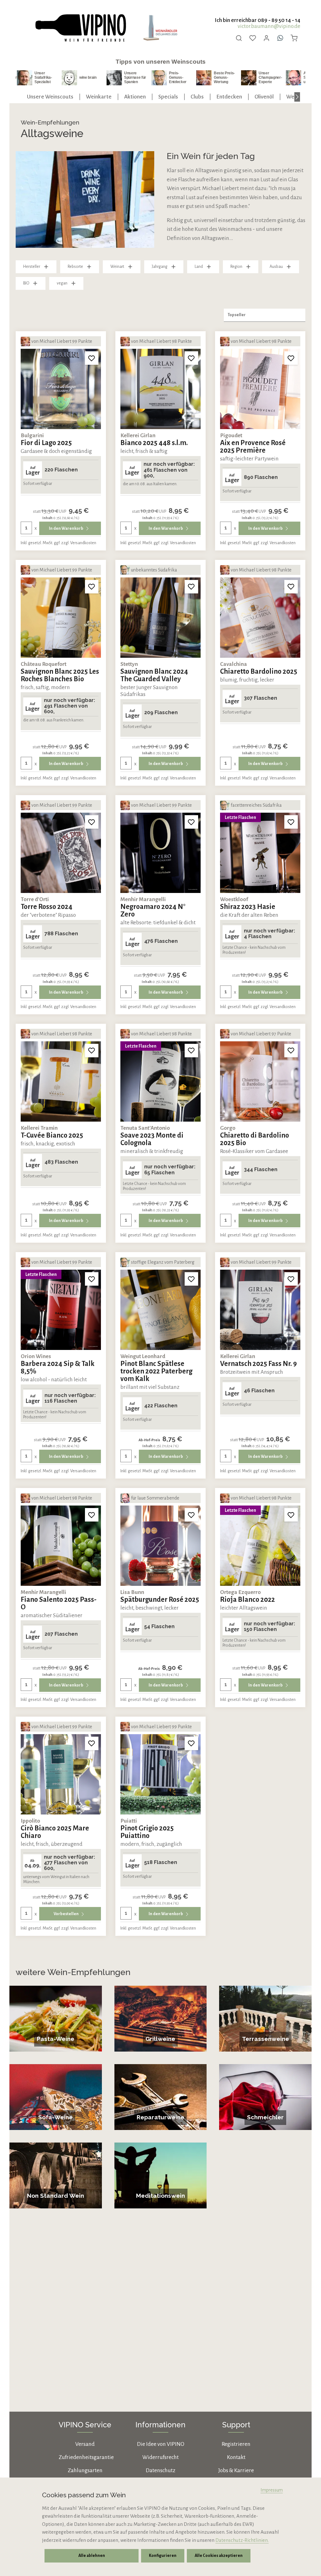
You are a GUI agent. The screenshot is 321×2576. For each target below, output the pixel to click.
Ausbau (276, 267)
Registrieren (236, 2444)
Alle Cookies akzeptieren (219, 2556)
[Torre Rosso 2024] (61, 853)
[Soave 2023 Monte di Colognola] (160, 1081)
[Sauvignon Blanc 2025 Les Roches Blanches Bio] (61, 618)
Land (199, 267)
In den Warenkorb (66, 528)
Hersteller (32, 267)
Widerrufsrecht (160, 2457)
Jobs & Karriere (236, 2470)
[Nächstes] (297, 97)
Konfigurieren (163, 2556)
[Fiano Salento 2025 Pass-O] (61, 1546)
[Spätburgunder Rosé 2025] (160, 1546)
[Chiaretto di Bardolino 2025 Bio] (260, 1081)
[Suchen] (239, 38)
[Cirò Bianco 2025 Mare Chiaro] (61, 1774)
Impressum (272, 2490)
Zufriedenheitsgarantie (86, 2457)
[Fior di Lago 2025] (61, 389)
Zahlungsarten (85, 2470)
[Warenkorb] (294, 38)
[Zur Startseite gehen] (80, 28)
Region (236, 267)
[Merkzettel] (253, 38)
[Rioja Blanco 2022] (260, 1546)
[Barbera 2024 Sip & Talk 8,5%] (61, 1310)
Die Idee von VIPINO (161, 2444)
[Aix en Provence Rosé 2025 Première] (260, 389)
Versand (85, 2444)
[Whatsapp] (280, 38)
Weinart (117, 267)
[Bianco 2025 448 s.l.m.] (160, 389)
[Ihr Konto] (266, 38)
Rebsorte (75, 267)
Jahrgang (160, 267)
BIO (26, 283)
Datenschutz (160, 2470)
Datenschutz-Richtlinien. (242, 2540)
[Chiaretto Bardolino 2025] (260, 618)
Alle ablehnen (92, 2556)
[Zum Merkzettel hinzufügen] (92, 358)
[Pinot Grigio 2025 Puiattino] (160, 1774)
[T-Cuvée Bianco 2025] (61, 1081)
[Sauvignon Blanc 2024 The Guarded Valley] (160, 618)
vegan (62, 283)
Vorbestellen (66, 1914)
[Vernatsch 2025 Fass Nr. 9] (260, 1310)
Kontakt (236, 2457)
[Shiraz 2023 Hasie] (260, 853)
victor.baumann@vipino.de (269, 26)
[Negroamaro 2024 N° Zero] (160, 853)
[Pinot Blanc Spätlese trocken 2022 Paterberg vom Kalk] (160, 1310)
